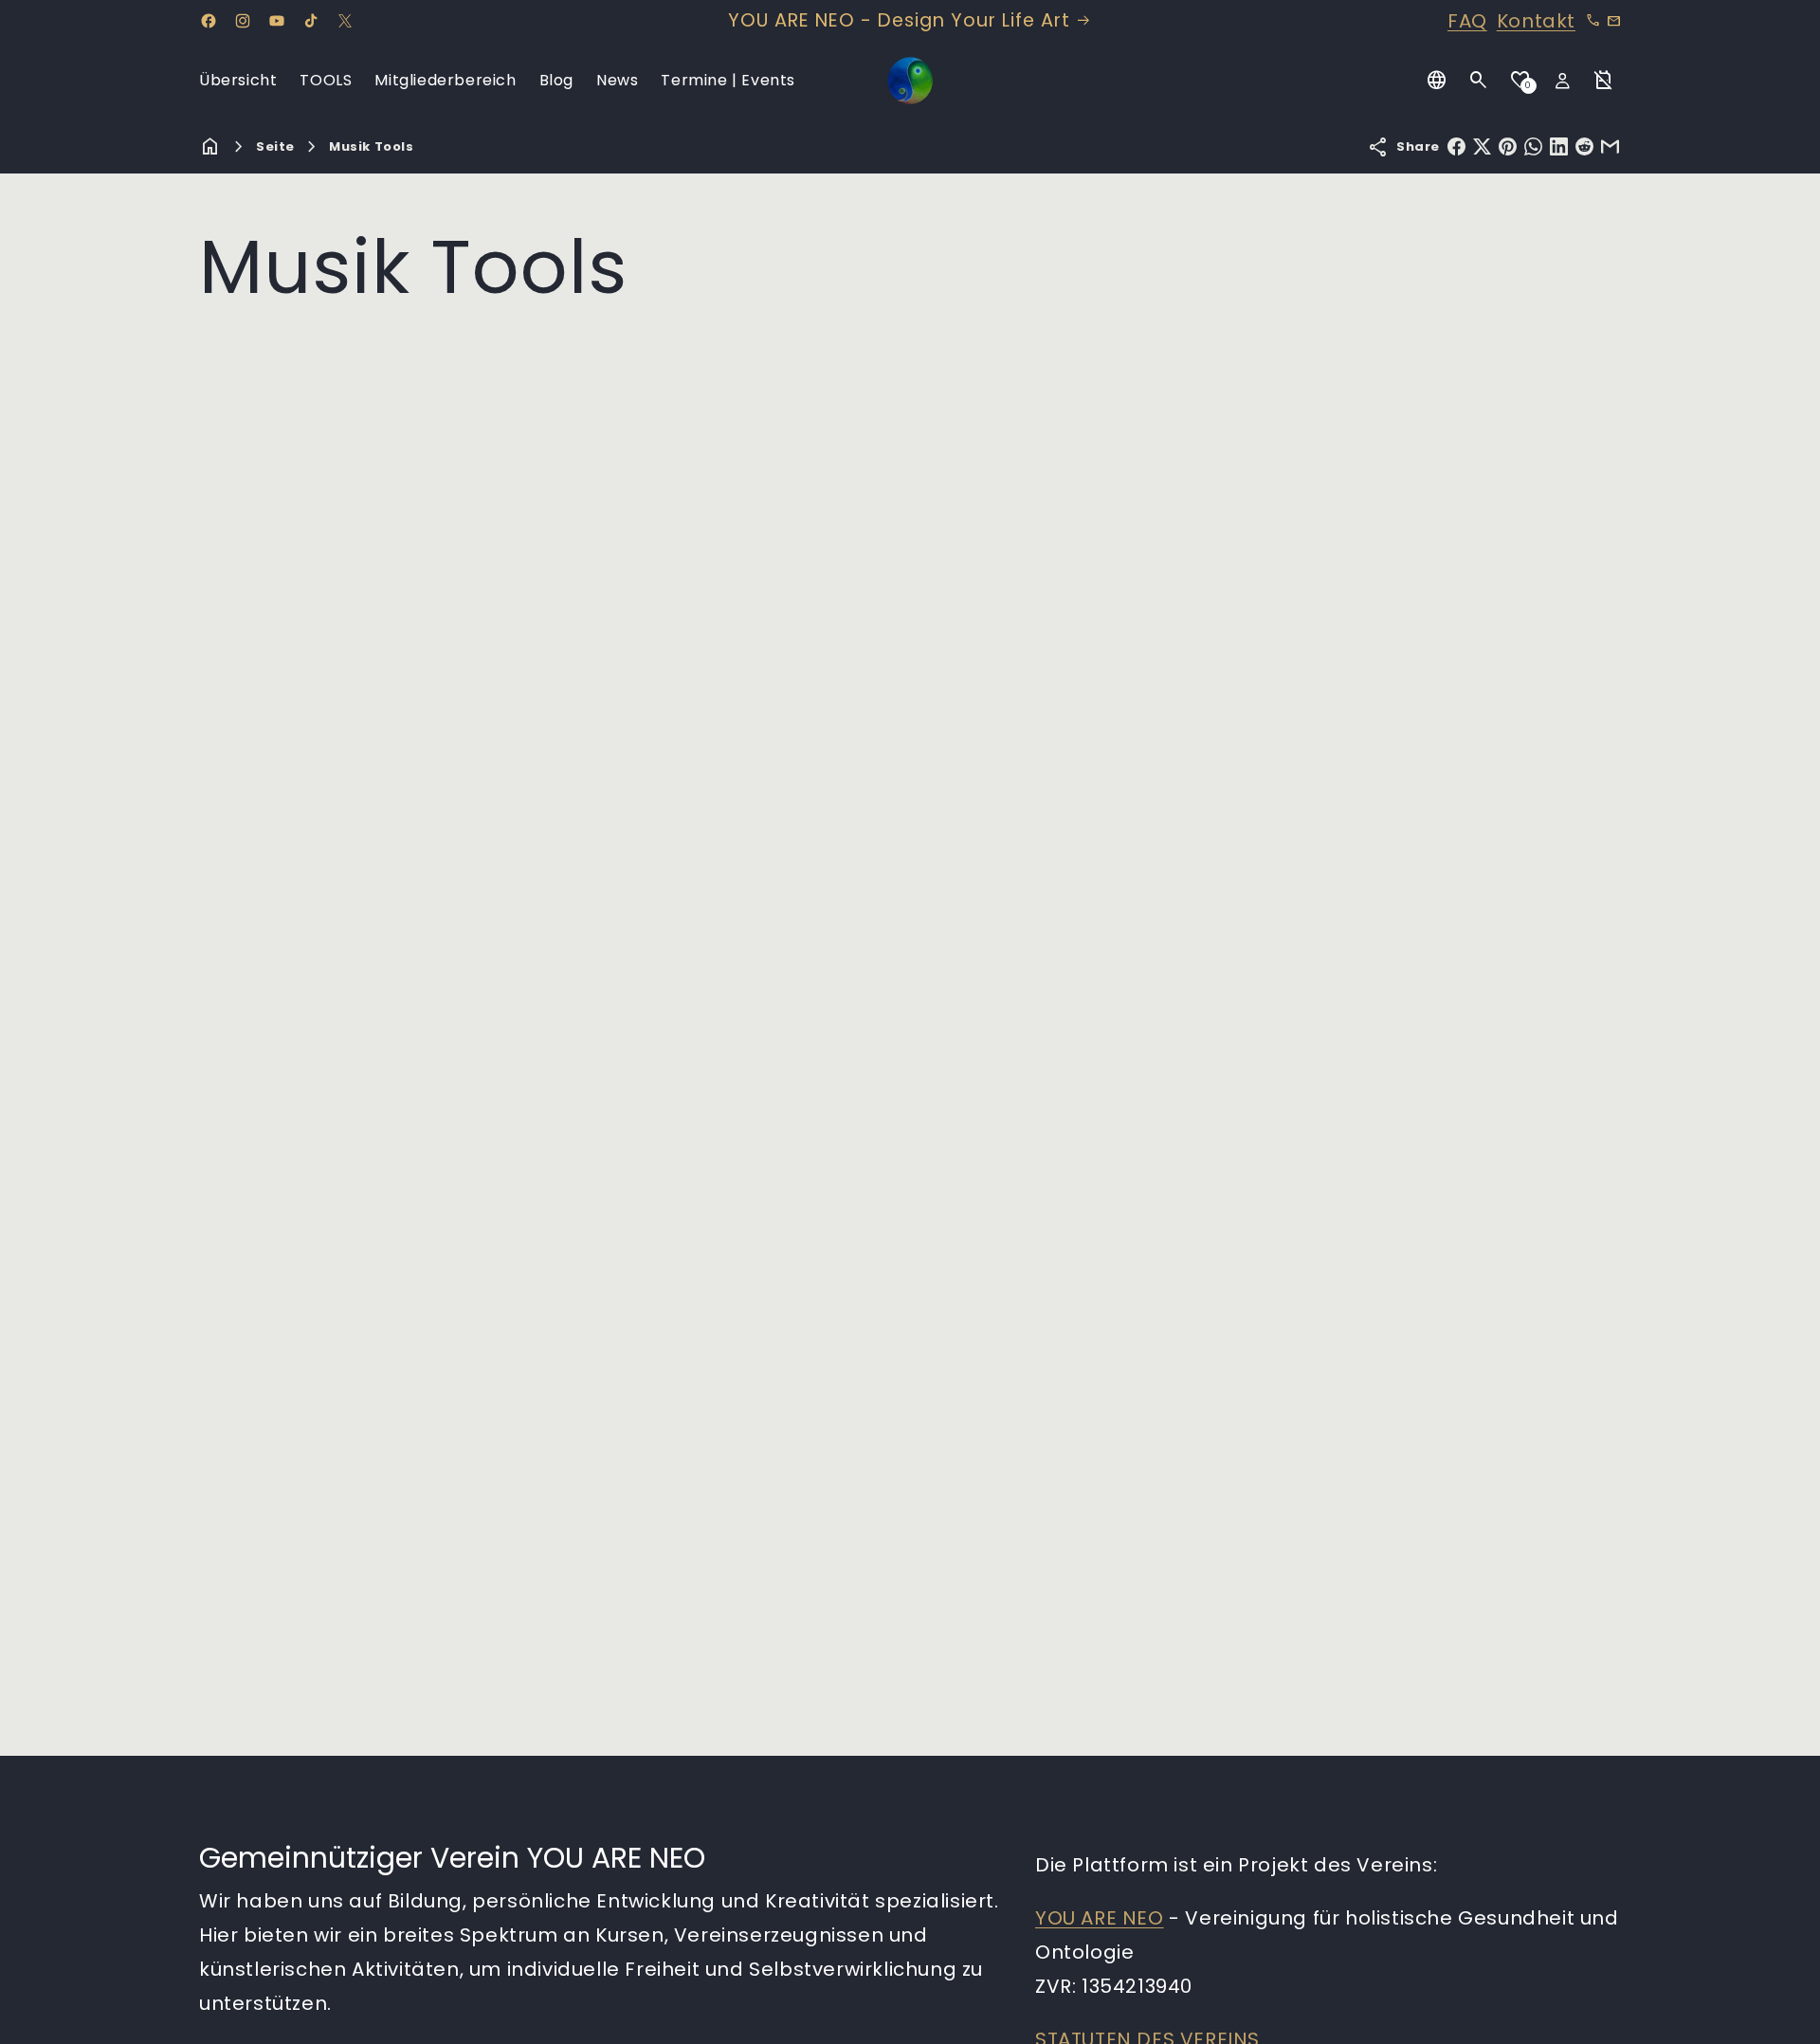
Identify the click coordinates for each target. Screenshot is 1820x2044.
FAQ (1467, 21)
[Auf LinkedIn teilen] (1559, 146)
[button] (1479, 81)
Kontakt (1536, 21)
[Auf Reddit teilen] (1584, 146)
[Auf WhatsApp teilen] (1533, 146)
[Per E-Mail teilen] (1610, 146)
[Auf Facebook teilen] (1456, 146)
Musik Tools (372, 146)
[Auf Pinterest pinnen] (1508, 146)
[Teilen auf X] (1482, 146)
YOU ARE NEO (1100, 1918)
